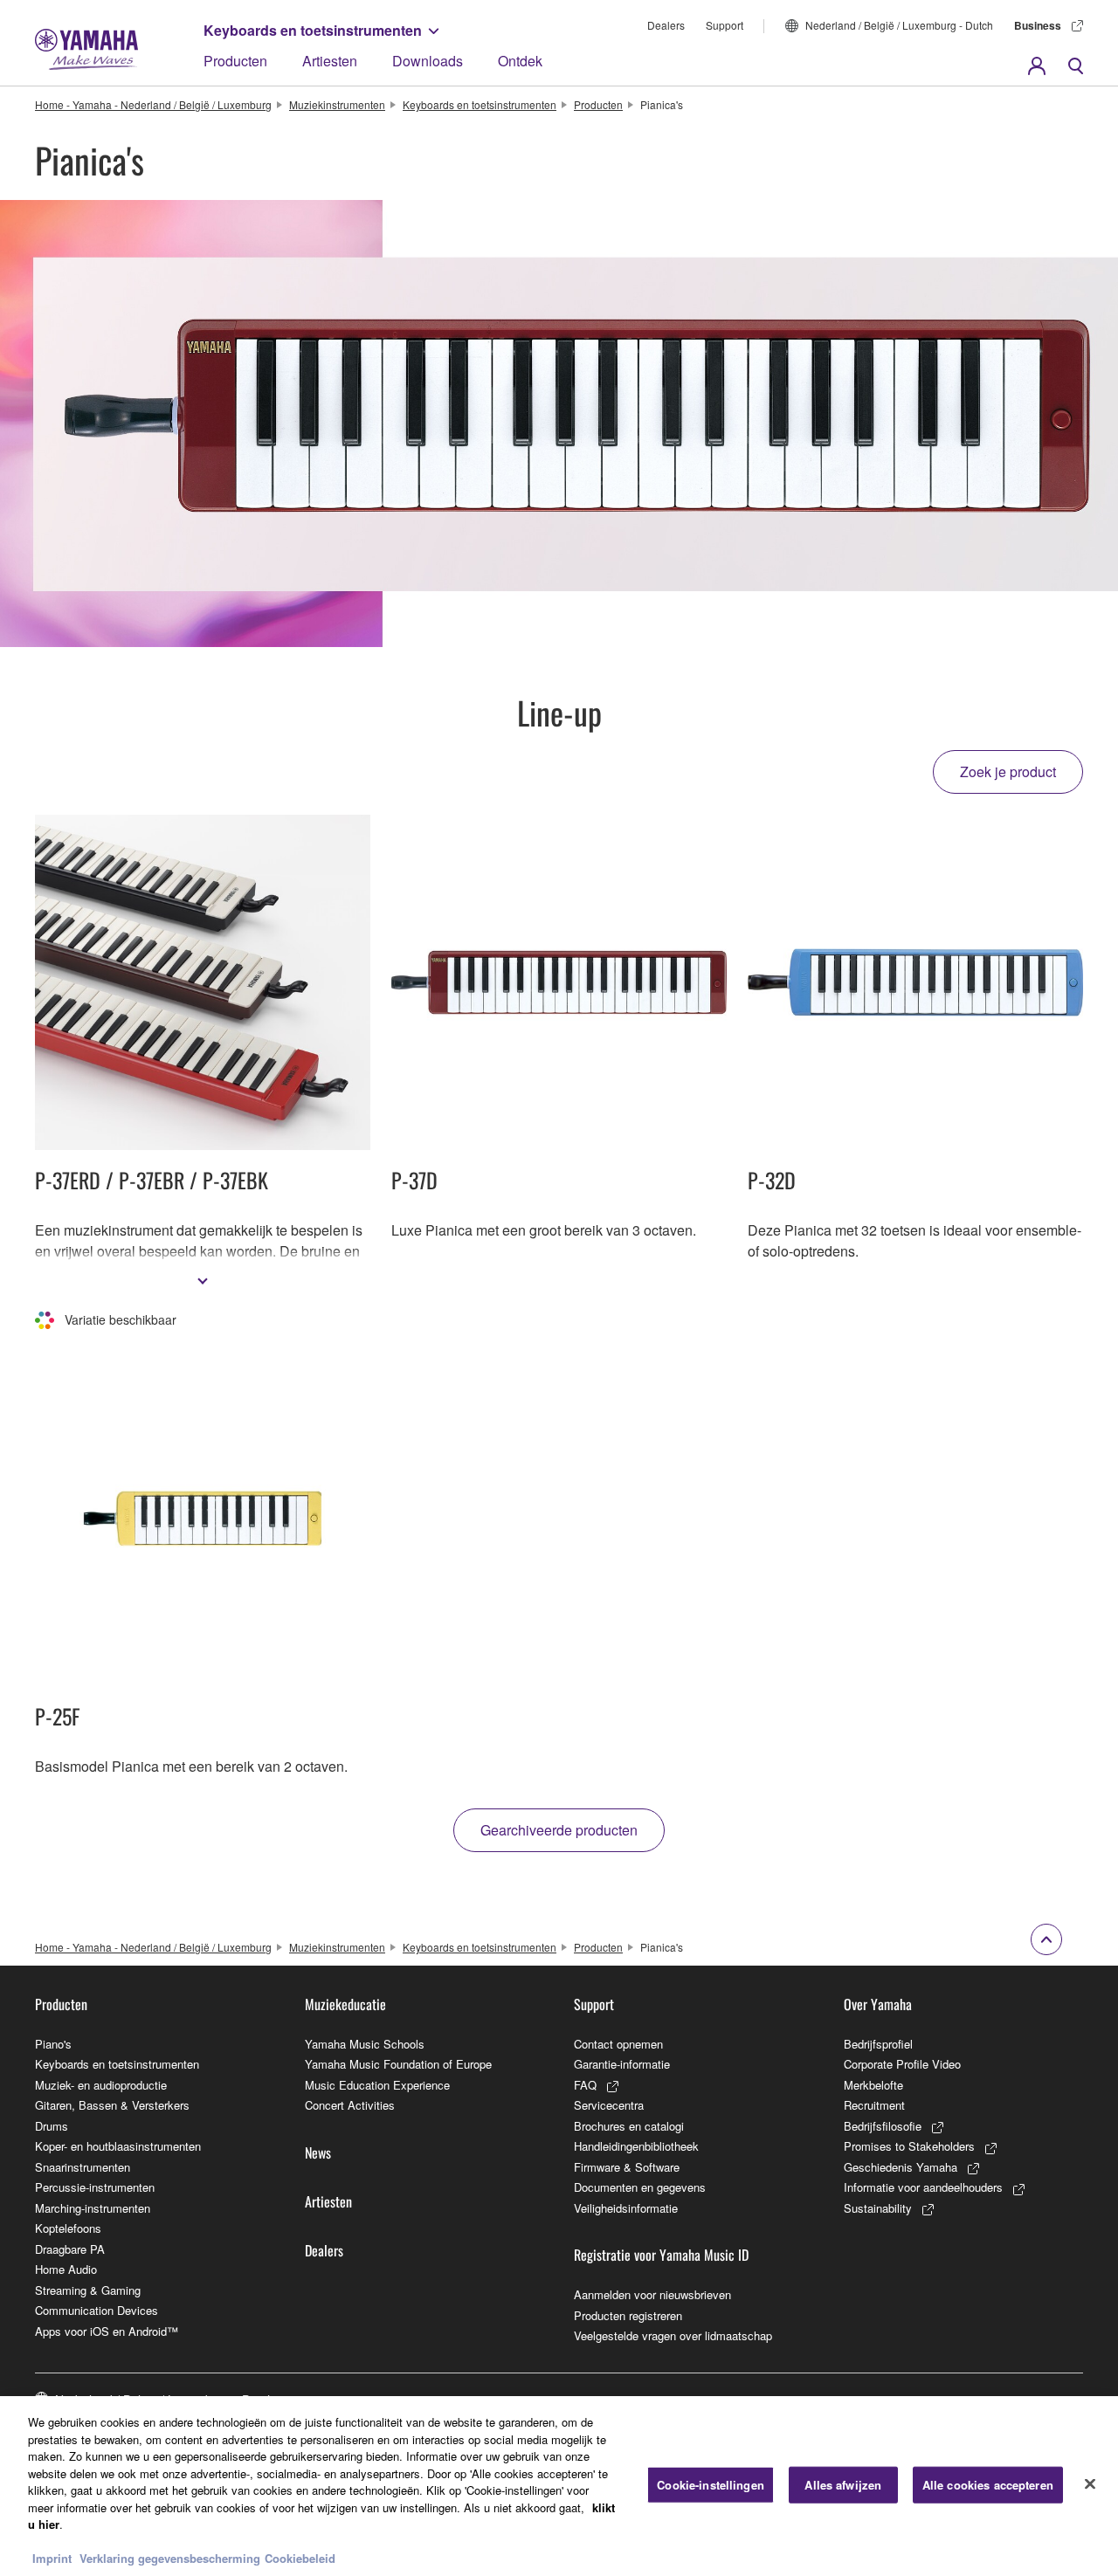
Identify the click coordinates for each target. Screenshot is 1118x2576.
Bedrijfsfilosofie (883, 2126)
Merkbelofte (873, 2085)
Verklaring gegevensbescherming (170, 2558)
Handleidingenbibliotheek (636, 2146)
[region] (559, 2486)
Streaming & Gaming (88, 2290)
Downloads (428, 61)
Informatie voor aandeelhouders (923, 2187)
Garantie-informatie (622, 2064)
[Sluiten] (1090, 2484)
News (318, 2152)
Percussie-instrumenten (95, 2187)
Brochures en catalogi (629, 2126)
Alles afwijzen (843, 2485)
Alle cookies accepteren (988, 2485)
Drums (52, 2126)
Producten (235, 61)
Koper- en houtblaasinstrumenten (118, 2146)
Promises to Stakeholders (909, 2146)
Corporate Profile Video (902, 2064)
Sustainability (878, 2208)
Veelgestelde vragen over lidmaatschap (673, 2335)
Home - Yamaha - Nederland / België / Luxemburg (153, 104)
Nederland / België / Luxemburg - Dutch (899, 25)
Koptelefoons (68, 2228)
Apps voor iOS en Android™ (107, 2331)
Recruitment (874, 2105)
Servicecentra (609, 2105)
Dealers (666, 25)
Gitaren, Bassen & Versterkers (112, 2105)
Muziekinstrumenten (337, 104)
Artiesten (330, 61)
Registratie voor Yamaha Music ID (661, 2255)
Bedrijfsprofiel (878, 2044)
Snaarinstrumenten (83, 2167)
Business (1038, 25)
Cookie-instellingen (710, 2485)
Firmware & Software (627, 2167)
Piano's (53, 2044)
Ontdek (520, 61)
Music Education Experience (377, 2085)
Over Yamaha (878, 2004)
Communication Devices (97, 2310)
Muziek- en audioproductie (101, 2085)
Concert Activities (350, 2105)
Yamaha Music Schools (365, 2044)
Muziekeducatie (345, 2004)
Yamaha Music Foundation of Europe (398, 2064)
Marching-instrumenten (93, 2208)
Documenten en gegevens (640, 2187)
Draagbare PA (70, 2249)
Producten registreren (628, 2315)
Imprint (52, 2558)
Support (725, 25)
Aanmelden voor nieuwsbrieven (652, 2294)
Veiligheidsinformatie (626, 2208)
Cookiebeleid (300, 2558)
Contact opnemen (618, 2044)
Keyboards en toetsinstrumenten (313, 30)
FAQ (585, 2085)
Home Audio (66, 2269)
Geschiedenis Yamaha (901, 2167)
